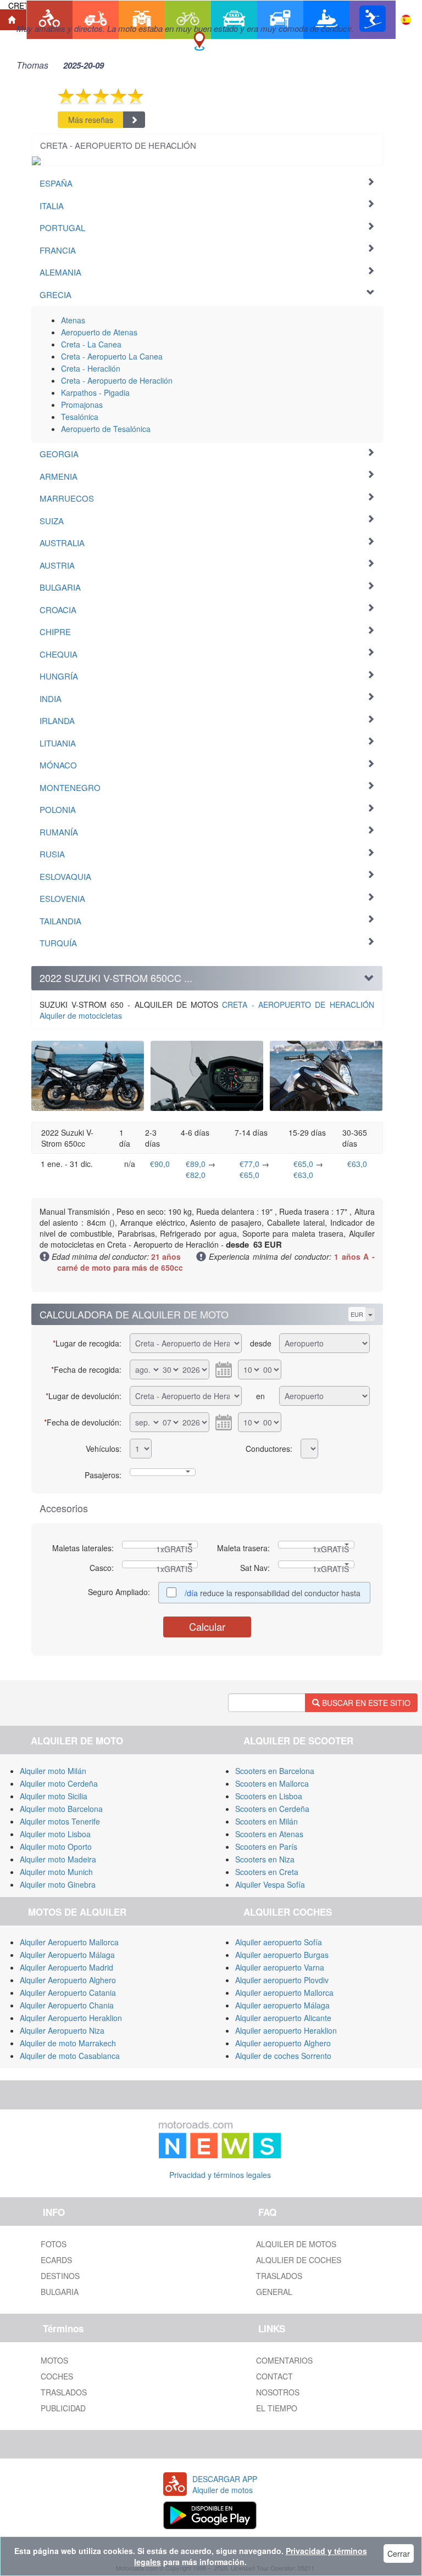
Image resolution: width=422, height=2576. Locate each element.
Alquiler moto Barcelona (61, 1809)
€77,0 (249, 1164)
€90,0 (160, 1164)
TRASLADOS (279, 2276)
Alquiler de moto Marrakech (68, 2043)
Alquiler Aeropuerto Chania (67, 2005)
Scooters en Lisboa (269, 1796)
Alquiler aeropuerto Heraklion (286, 2030)
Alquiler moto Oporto (56, 1847)
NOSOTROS (278, 2392)
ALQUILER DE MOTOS (296, 2244)
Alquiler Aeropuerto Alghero (68, 1980)
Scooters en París (266, 1847)
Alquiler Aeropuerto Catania (68, 1993)
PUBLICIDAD (63, 2408)
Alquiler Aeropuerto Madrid (66, 1967)
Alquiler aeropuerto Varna (280, 1967)
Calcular (207, 1626)
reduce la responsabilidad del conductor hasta (273, 1593)
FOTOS (54, 2244)
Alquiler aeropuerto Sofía (279, 1942)
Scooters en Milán (266, 1821)
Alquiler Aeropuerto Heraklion (71, 2018)
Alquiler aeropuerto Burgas (282, 1955)
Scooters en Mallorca (272, 1783)
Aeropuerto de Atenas (99, 332)
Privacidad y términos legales (220, 2175)
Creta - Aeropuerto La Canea (112, 356)
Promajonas (82, 405)
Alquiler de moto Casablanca (70, 2056)
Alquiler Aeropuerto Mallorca (69, 1942)
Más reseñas (91, 120)
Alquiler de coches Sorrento (283, 2056)
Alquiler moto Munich (56, 1872)
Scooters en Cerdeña (272, 1809)
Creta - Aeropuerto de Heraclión (117, 380)
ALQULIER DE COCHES (299, 2260)
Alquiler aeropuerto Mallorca (284, 1993)
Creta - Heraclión (91, 368)
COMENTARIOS (284, 2360)
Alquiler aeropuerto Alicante (283, 2018)
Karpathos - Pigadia (95, 392)
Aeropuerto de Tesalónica (106, 429)
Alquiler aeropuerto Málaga (282, 2005)
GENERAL (274, 2292)
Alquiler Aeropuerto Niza (62, 2030)
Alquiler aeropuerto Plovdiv (282, 1980)
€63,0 (303, 1175)
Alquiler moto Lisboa (55, 1834)
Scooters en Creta (267, 1872)
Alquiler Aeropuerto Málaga (67, 1955)
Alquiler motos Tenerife (60, 1821)
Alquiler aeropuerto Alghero (283, 2043)
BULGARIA (60, 2292)
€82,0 (196, 1175)
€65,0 (249, 1175)
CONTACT (274, 2376)
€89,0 (196, 1164)
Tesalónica (80, 417)
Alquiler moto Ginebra (58, 1884)
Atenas (73, 320)
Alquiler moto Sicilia (54, 1796)
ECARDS (56, 2260)
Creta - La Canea (91, 344)
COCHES (57, 2376)
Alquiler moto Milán (53, 1771)
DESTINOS (60, 2276)
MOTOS (54, 2360)
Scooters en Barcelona (275, 1771)
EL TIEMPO (277, 2408)
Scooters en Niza (265, 1859)
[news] (220, 2137)
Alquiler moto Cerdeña (59, 1783)
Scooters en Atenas (269, 1834)
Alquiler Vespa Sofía (270, 1884)
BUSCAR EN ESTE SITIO (365, 1703)
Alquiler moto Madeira (58, 1859)
